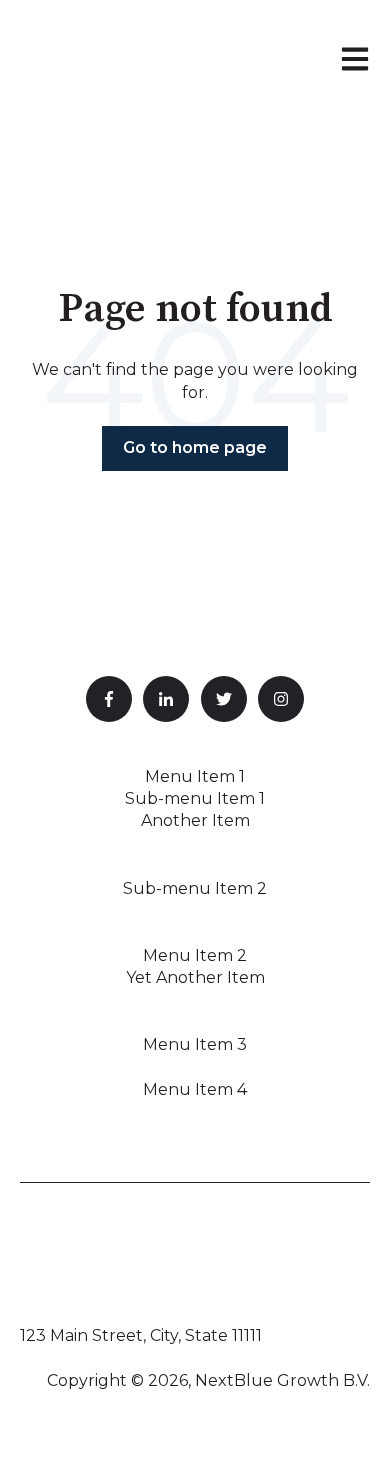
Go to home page (195, 447)
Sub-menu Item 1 (195, 798)
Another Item (195, 820)
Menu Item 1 (195, 776)
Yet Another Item (195, 977)
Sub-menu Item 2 (195, 888)
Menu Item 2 (195, 955)
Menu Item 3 (195, 1044)
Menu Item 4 (195, 1089)
